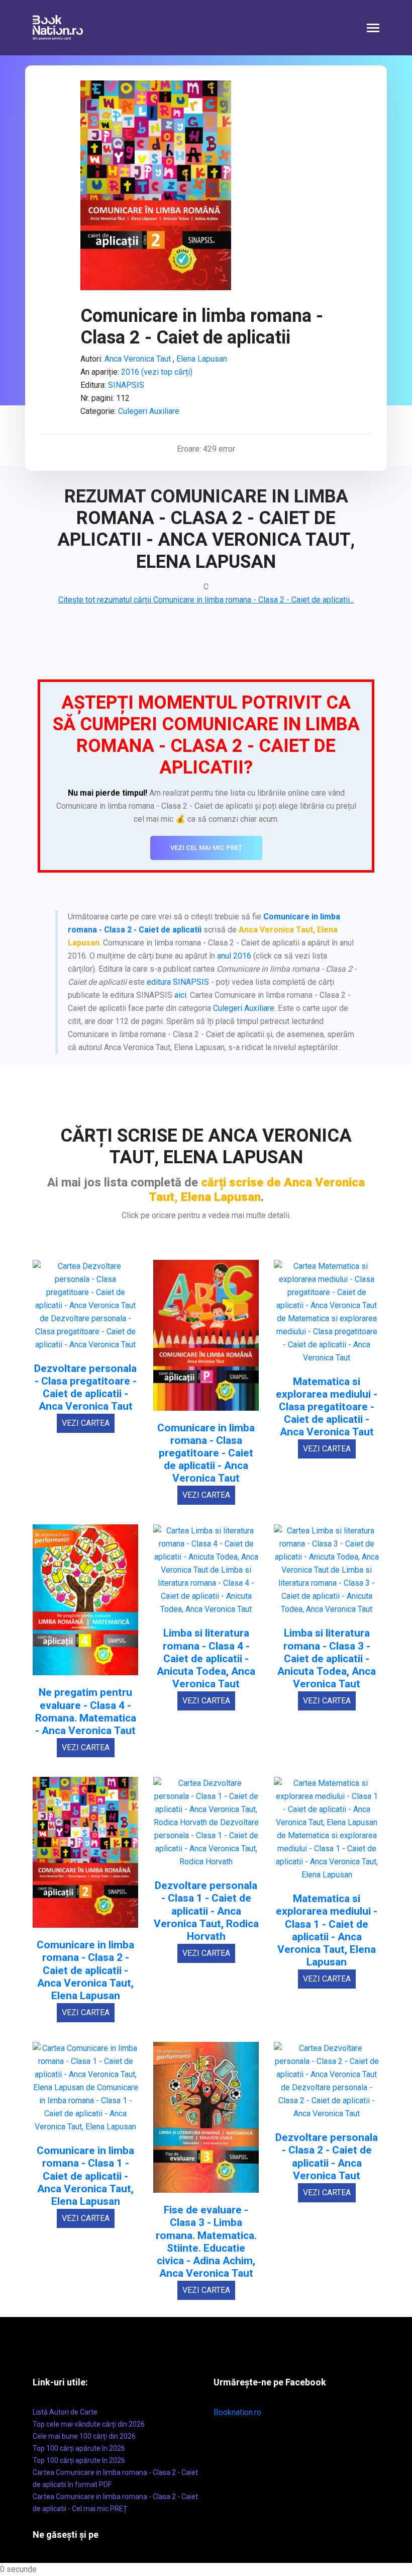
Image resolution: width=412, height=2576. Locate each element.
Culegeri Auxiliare (149, 411)
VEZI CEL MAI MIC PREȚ (206, 848)
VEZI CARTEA (86, 1423)
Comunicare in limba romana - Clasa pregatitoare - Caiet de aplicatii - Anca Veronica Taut (206, 1453)
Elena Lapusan (201, 359)
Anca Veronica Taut (138, 359)
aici (180, 995)
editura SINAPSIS (178, 982)
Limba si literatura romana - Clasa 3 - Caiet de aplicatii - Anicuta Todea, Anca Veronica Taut (327, 1659)
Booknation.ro (237, 2412)
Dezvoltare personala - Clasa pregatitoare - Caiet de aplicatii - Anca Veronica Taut (85, 1388)
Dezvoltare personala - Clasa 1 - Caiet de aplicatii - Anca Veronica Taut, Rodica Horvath (206, 1911)
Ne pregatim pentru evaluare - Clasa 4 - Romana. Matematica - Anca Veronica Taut (86, 1712)
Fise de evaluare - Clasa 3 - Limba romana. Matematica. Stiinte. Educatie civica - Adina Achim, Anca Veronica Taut (206, 2242)
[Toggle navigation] (373, 29)
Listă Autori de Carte (65, 2412)
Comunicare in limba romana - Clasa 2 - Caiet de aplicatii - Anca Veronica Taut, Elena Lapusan (85, 1970)
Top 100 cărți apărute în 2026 (79, 2448)
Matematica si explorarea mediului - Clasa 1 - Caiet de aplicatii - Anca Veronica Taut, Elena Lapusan (327, 1930)
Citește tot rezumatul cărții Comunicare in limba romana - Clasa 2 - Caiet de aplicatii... (206, 600)
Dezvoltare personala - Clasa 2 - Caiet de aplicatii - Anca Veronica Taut (327, 2157)
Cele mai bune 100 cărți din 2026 (84, 2436)
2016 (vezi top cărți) (157, 372)
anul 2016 (234, 956)
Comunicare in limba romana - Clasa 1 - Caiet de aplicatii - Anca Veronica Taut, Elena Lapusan (85, 2176)
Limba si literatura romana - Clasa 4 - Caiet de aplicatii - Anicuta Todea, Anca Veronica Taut (206, 1659)
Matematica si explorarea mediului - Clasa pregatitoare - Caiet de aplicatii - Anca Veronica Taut (327, 1407)
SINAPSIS (126, 385)
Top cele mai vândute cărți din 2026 (89, 2424)
